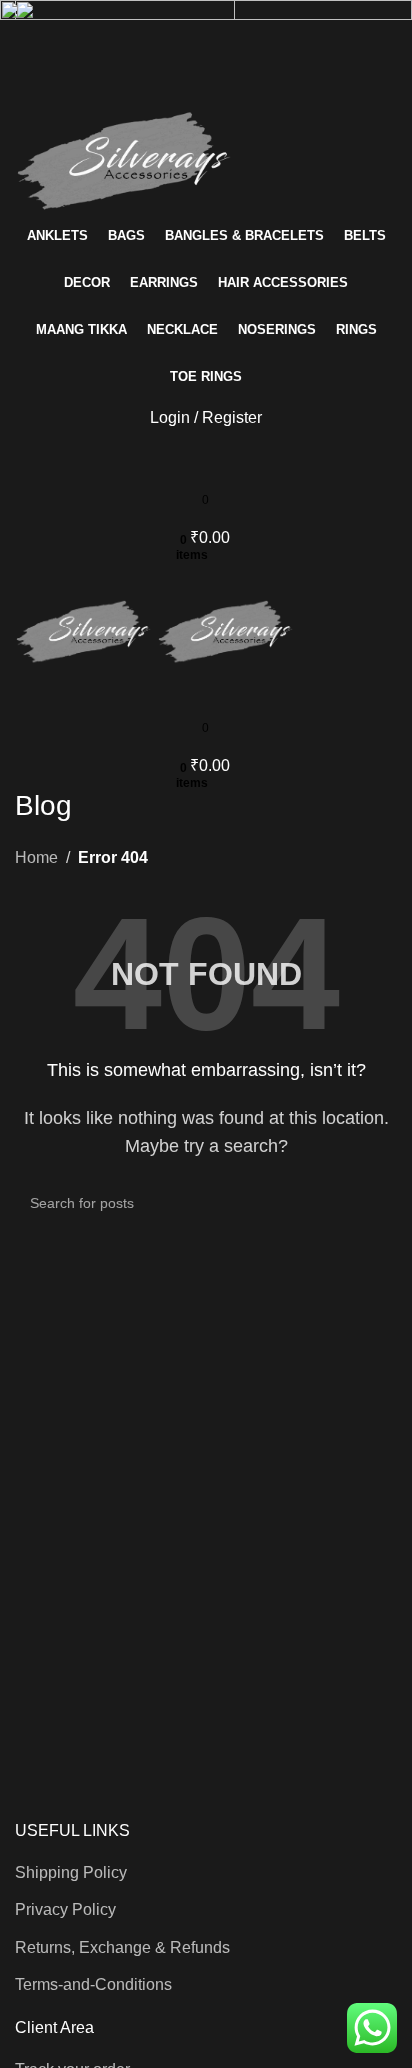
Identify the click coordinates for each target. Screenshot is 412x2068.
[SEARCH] (374, 1203)
